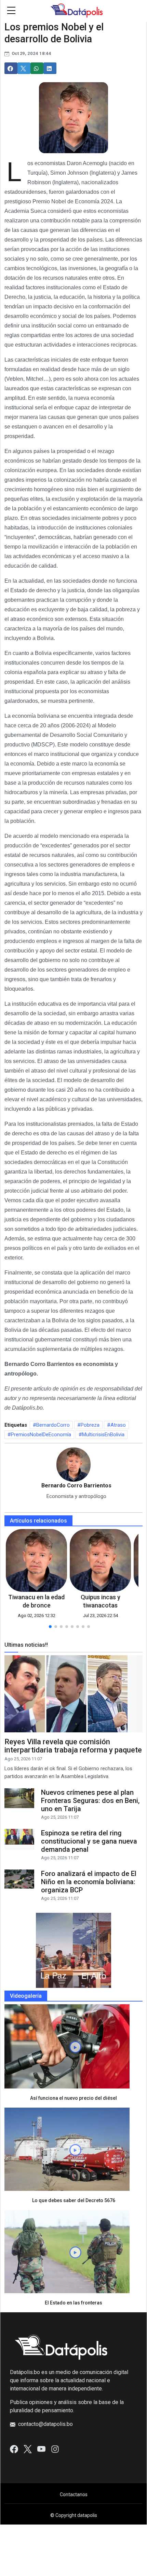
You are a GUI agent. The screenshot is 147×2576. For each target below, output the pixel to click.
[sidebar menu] (11, 11)
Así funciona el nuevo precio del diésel (73, 2098)
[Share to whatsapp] (37, 68)
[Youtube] (41, 2449)
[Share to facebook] (11, 68)
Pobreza (90, 1425)
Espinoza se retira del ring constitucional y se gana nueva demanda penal (89, 1841)
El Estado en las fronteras (73, 2303)
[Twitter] (28, 2449)
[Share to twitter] (24, 68)
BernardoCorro (53, 1425)
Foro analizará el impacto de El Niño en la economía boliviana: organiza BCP (89, 1882)
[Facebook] (14, 2449)
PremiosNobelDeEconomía (41, 1435)
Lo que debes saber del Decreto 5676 (74, 2200)
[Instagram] (55, 2449)
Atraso (118, 1425)
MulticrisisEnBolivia (103, 1435)
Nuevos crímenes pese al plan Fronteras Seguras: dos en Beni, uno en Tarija (90, 1801)
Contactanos (74, 2494)
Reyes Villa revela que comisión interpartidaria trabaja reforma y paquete (73, 1746)
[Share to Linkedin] (50, 68)
